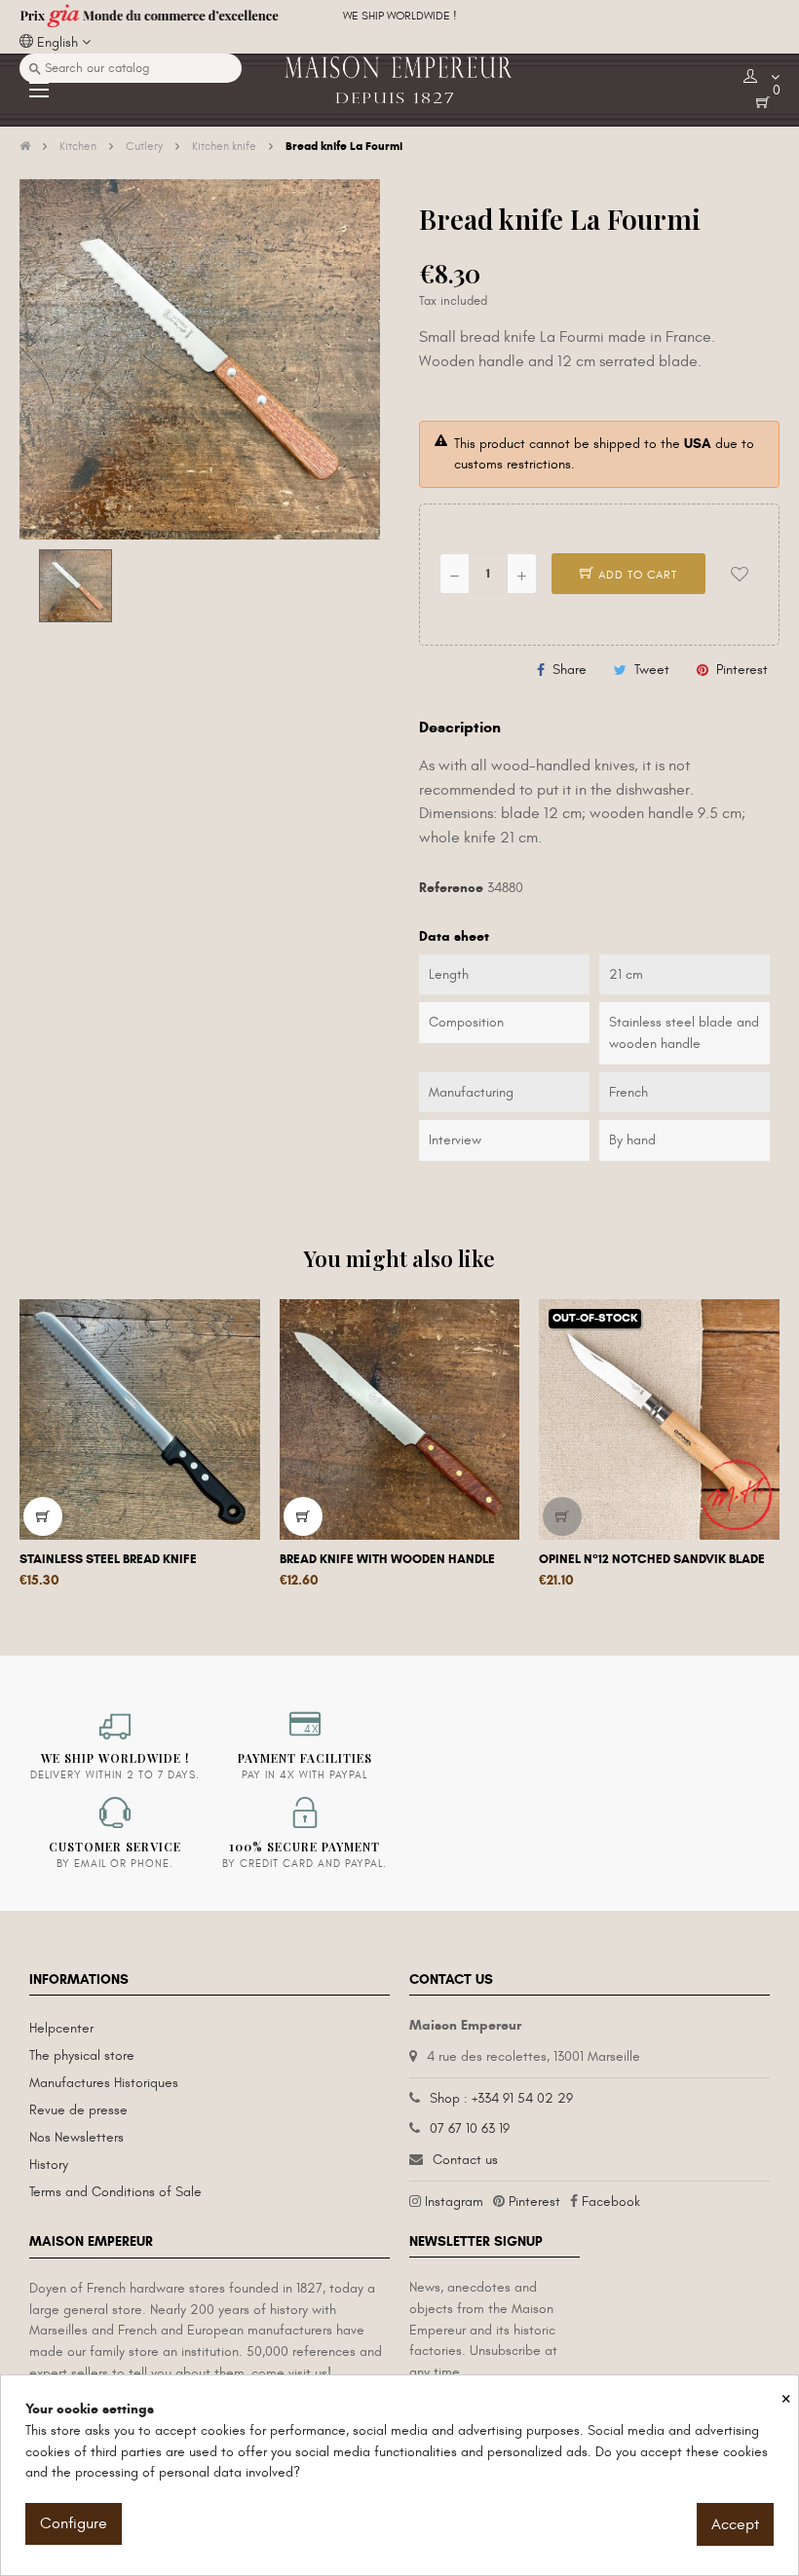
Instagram (454, 2202)
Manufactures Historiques (104, 2083)
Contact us (465, 2160)
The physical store (82, 2055)
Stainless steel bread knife (108, 1559)
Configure (74, 2523)
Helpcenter (61, 2028)
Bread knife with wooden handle (387, 1559)
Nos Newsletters (76, 2137)
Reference (451, 888)
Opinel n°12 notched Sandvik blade (652, 1559)
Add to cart (636, 575)
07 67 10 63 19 (470, 2128)
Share (570, 670)
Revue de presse (78, 2110)
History (49, 2165)
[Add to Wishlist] (740, 574)
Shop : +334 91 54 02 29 (501, 2098)
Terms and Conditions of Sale (115, 2192)
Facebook (611, 2202)
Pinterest (742, 670)
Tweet (652, 670)
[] (43, 1516)
